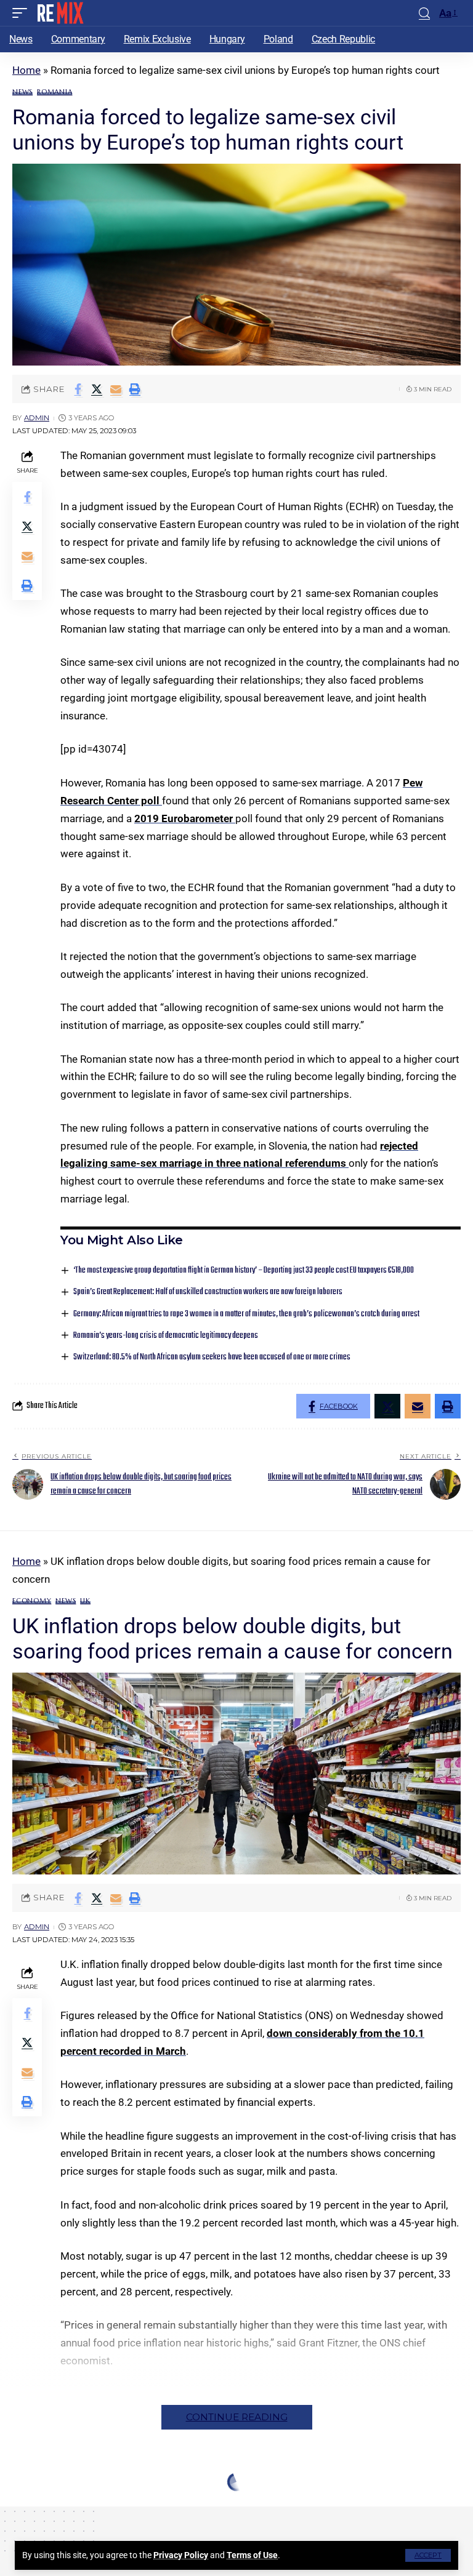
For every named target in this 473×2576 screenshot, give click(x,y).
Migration (75, 2525)
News (22, 92)
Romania (55, 92)
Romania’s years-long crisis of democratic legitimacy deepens (166, 1336)
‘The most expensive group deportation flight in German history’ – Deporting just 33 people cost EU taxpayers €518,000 (244, 1270)
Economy (32, 1601)
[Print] (135, 389)
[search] (424, 13)
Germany (30, 2525)
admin (37, 418)
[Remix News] (59, 13)
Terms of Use (252, 2555)
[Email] (116, 389)
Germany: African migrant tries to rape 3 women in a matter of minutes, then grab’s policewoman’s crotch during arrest (246, 1314)
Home (26, 70)
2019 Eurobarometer (185, 818)
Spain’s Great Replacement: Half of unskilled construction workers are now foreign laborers (208, 1292)
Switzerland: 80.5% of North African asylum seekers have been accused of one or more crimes (212, 1357)
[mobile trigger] (23, 13)
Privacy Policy (181, 2555)
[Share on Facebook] (78, 389)
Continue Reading (237, 2417)
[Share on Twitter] (97, 389)
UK (85, 1601)
